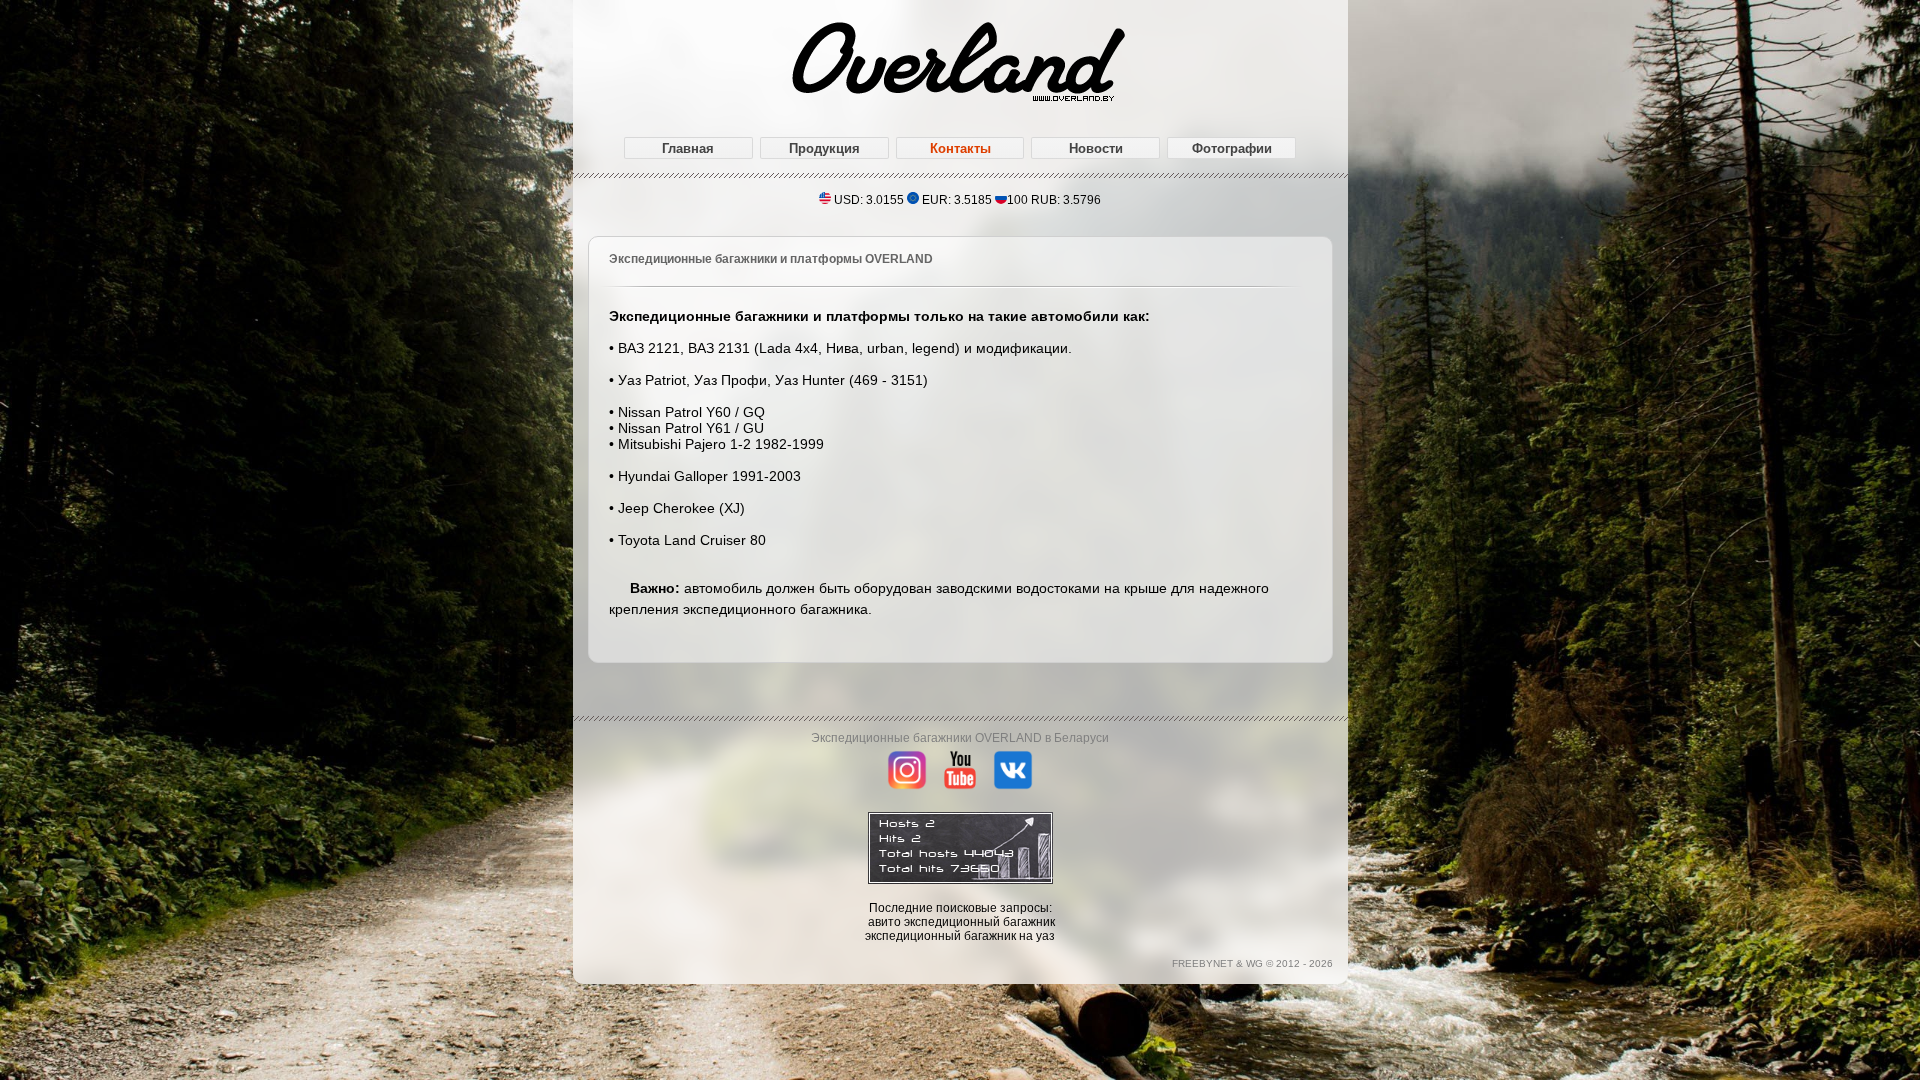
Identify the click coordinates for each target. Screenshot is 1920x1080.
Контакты (960, 148)
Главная (688, 148)
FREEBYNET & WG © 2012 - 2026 (1252, 963)
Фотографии (1232, 148)
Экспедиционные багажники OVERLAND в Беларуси (960, 738)
